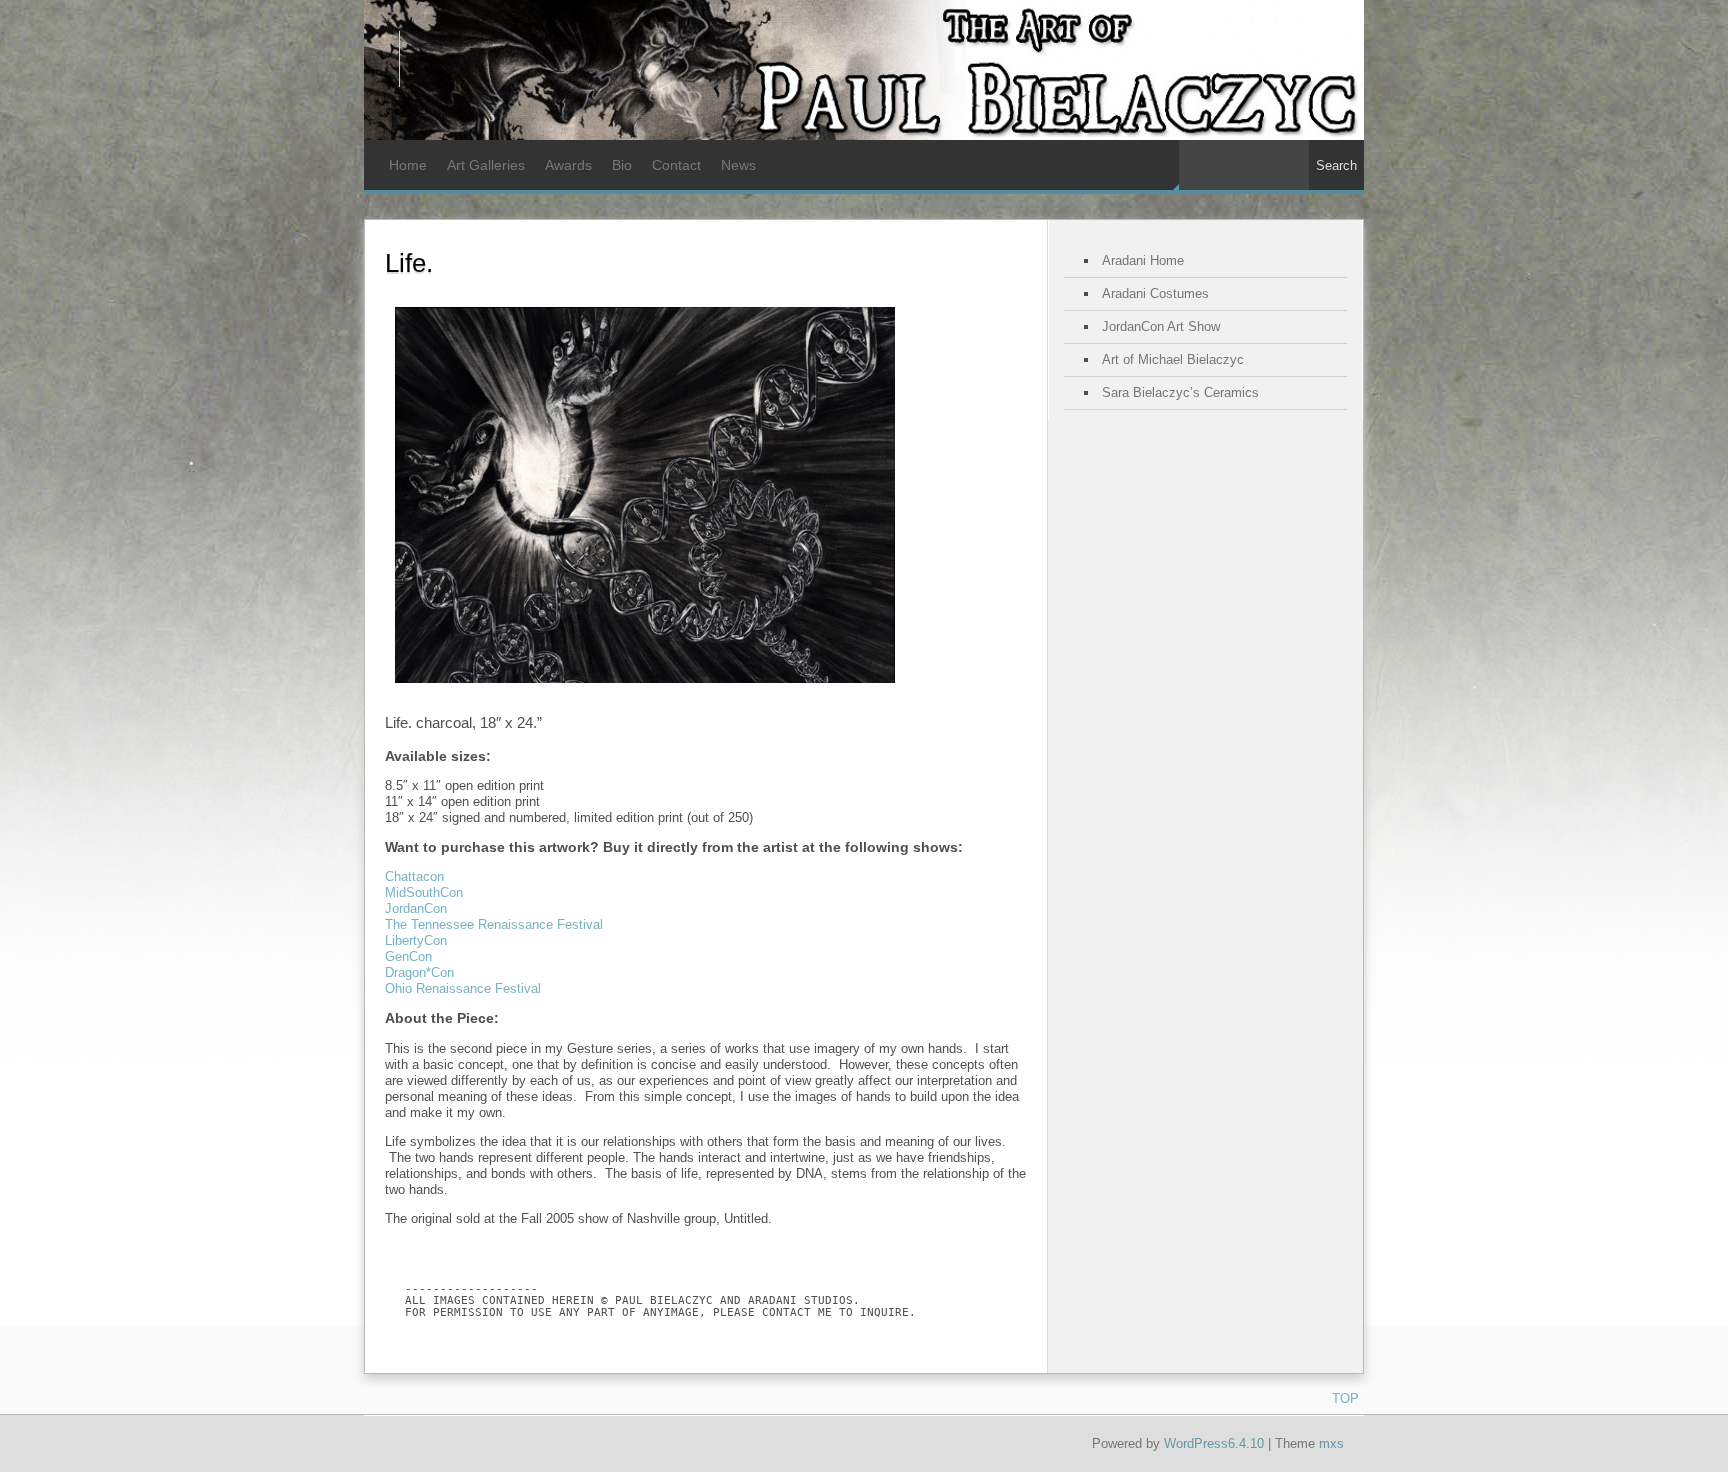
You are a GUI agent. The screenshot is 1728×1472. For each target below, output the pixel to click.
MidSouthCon (424, 892)
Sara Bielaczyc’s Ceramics (1180, 392)
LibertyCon (416, 940)
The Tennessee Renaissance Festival (494, 924)
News (738, 165)
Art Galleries (486, 165)
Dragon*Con (419, 972)
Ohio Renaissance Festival (463, 988)
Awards (568, 165)
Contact (676, 165)
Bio (622, 165)
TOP (1345, 1398)
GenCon (408, 956)
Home (408, 165)
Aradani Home (1143, 260)
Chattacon (414, 876)
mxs (1331, 1443)
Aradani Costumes (1155, 293)
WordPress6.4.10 (1214, 1443)
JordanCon (416, 908)
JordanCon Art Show (1161, 326)
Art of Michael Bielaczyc (1173, 359)
